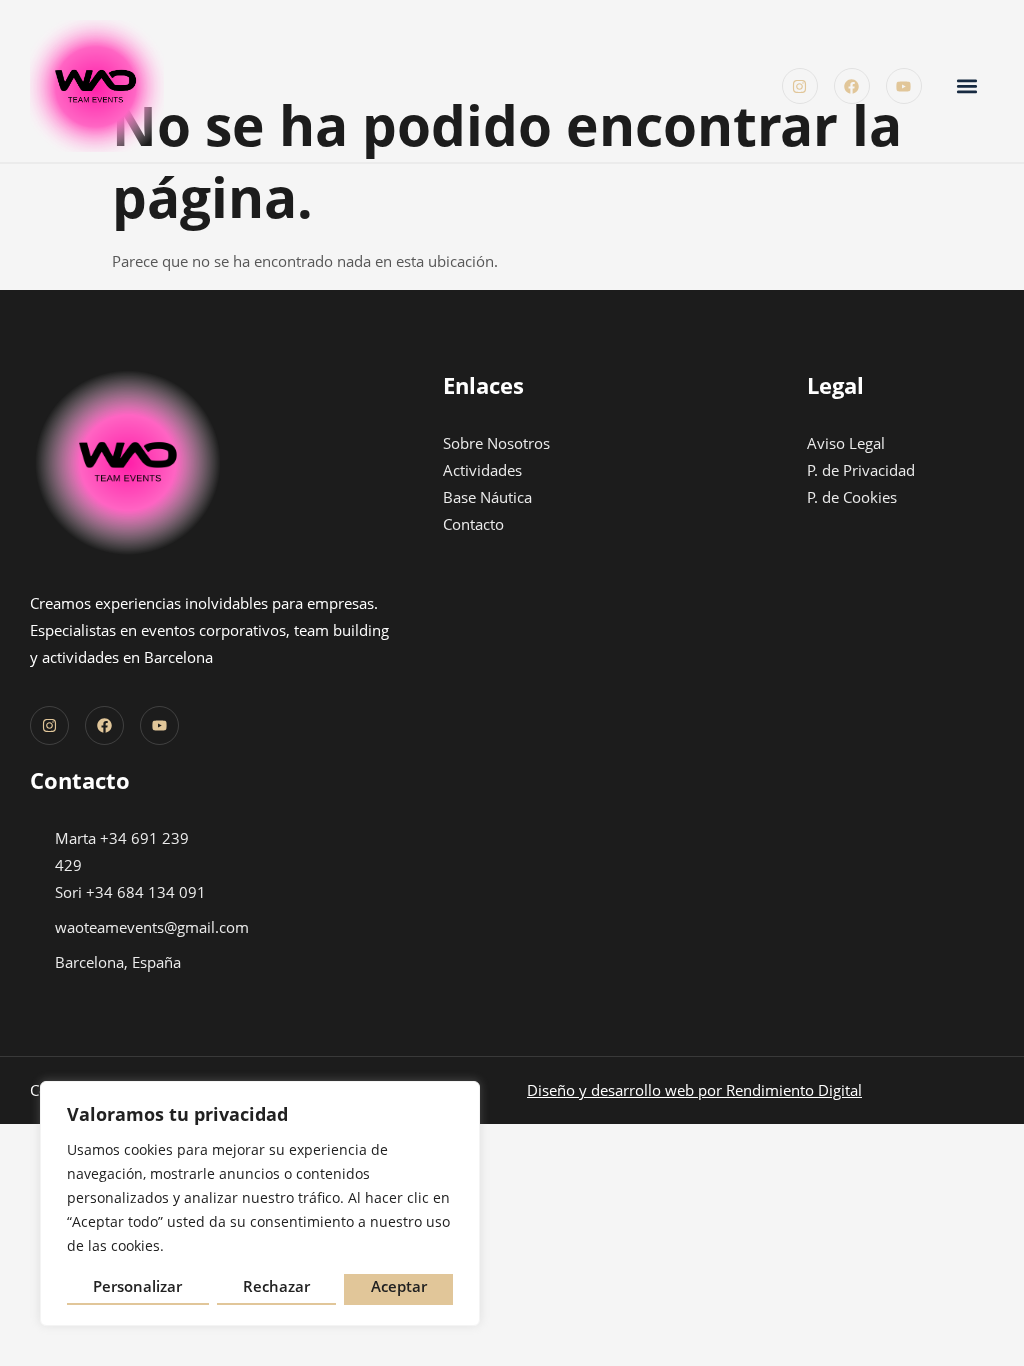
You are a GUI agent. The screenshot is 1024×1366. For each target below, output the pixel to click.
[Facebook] (852, 86)
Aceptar (399, 1286)
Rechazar (276, 1286)
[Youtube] (904, 86)
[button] (967, 86)
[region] (260, 1203)
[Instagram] (800, 86)
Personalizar (137, 1286)
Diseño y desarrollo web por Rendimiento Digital (694, 1090)
